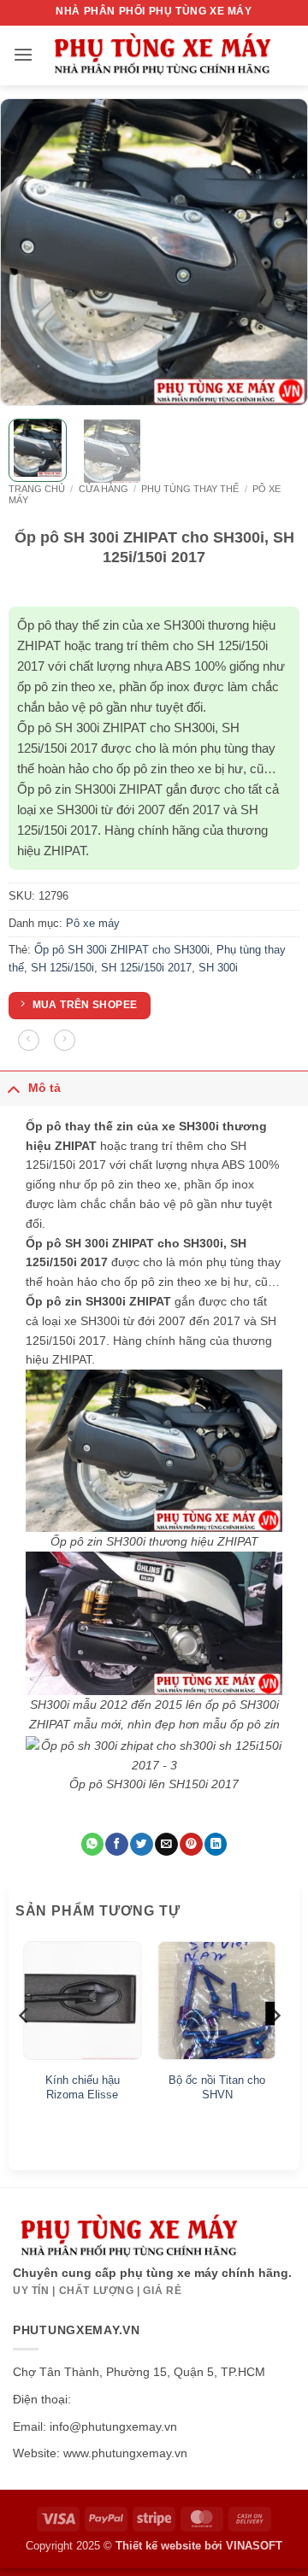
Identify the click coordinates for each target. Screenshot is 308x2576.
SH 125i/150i (62, 968)
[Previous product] (65, 1040)
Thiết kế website (158, 2546)
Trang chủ (37, 489)
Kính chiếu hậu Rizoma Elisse (83, 2087)
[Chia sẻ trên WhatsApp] (92, 1844)
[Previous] (27, 252)
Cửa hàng (104, 489)
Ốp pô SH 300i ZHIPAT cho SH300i (122, 950)
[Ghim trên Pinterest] (191, 1844)
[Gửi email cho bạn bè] (166, 1844)
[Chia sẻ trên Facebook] (116, 1844)
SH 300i (218, 968)
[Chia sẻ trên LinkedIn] (216, 1844)
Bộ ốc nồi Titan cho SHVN (217, 2087)
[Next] (281, 252)
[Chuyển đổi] (14, 1088)
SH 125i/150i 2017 (146, 968)
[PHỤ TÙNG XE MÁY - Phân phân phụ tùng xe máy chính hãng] (162, 56)
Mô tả (44, 1088)
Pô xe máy (93, 923)
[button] (23, 54)
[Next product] (29, 1040)
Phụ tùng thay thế (190, 489)
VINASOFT (254, 2546)
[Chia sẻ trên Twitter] (141, 1844)
